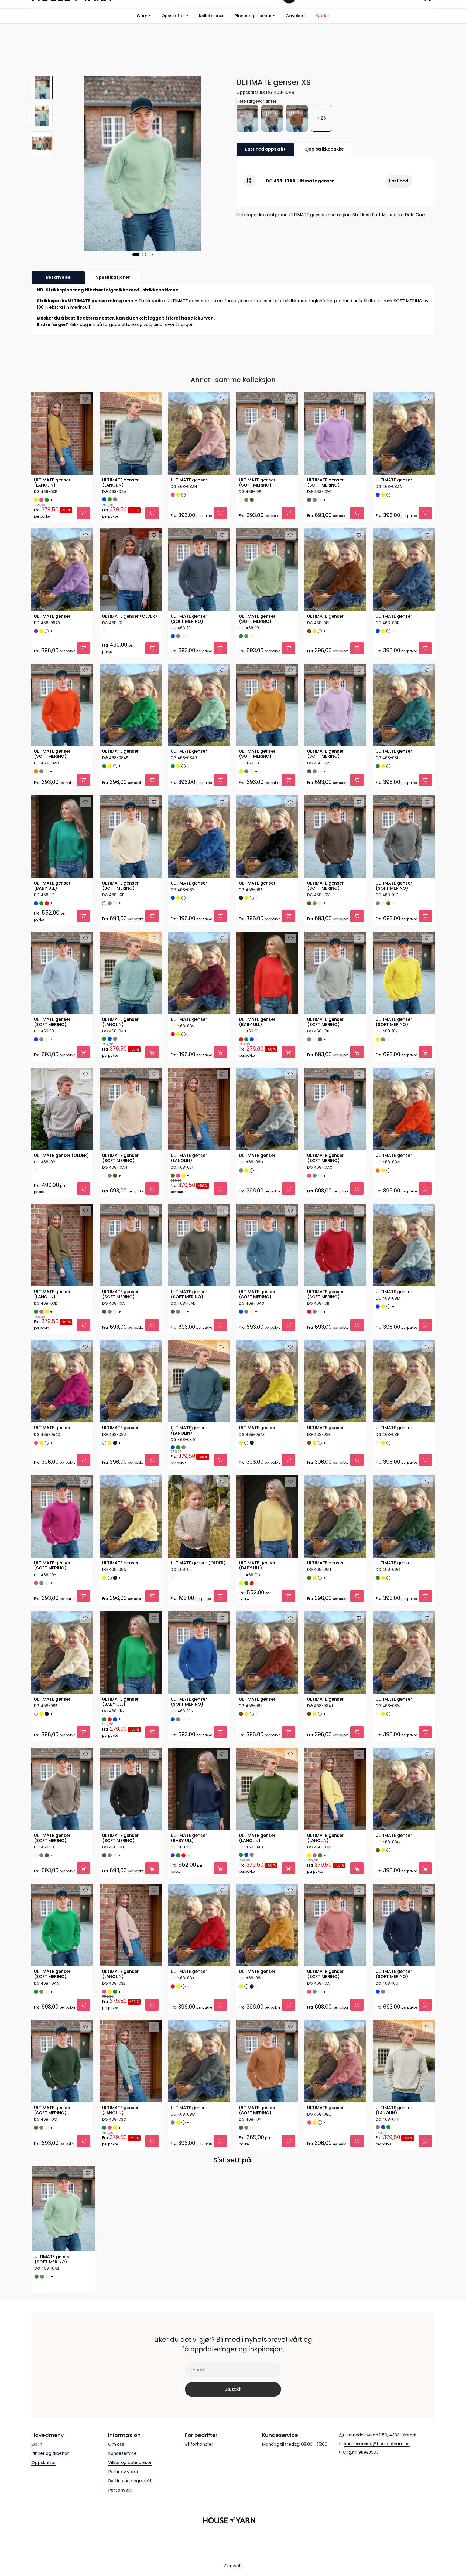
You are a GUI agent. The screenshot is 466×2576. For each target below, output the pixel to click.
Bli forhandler (199, 2444)
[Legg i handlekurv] (84, 513)
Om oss (116, 2444)
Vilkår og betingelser (130, 2463)
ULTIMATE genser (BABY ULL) (52, 886)
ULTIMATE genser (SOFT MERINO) (257, 483)
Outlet (323, 16)
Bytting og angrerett (130, 2481)
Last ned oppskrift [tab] (265, 149)
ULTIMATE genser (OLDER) (130, 616)
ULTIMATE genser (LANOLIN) (52, 483)
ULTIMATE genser (189, 480)
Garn (142, 16)
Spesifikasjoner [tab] (113, 277)
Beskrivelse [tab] (58, 277)
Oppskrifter (173, 16)
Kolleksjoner (211, 16)
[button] (136, 254)
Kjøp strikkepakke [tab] (324, 149)
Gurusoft (233, 2566)
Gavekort (295, 16)
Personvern (120, 2490)
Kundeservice (122, 2453)
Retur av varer (123, 2472)
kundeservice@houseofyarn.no (377, 2444)
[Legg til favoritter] (85, 399)
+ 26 (321, 118)
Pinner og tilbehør (253, 16)
